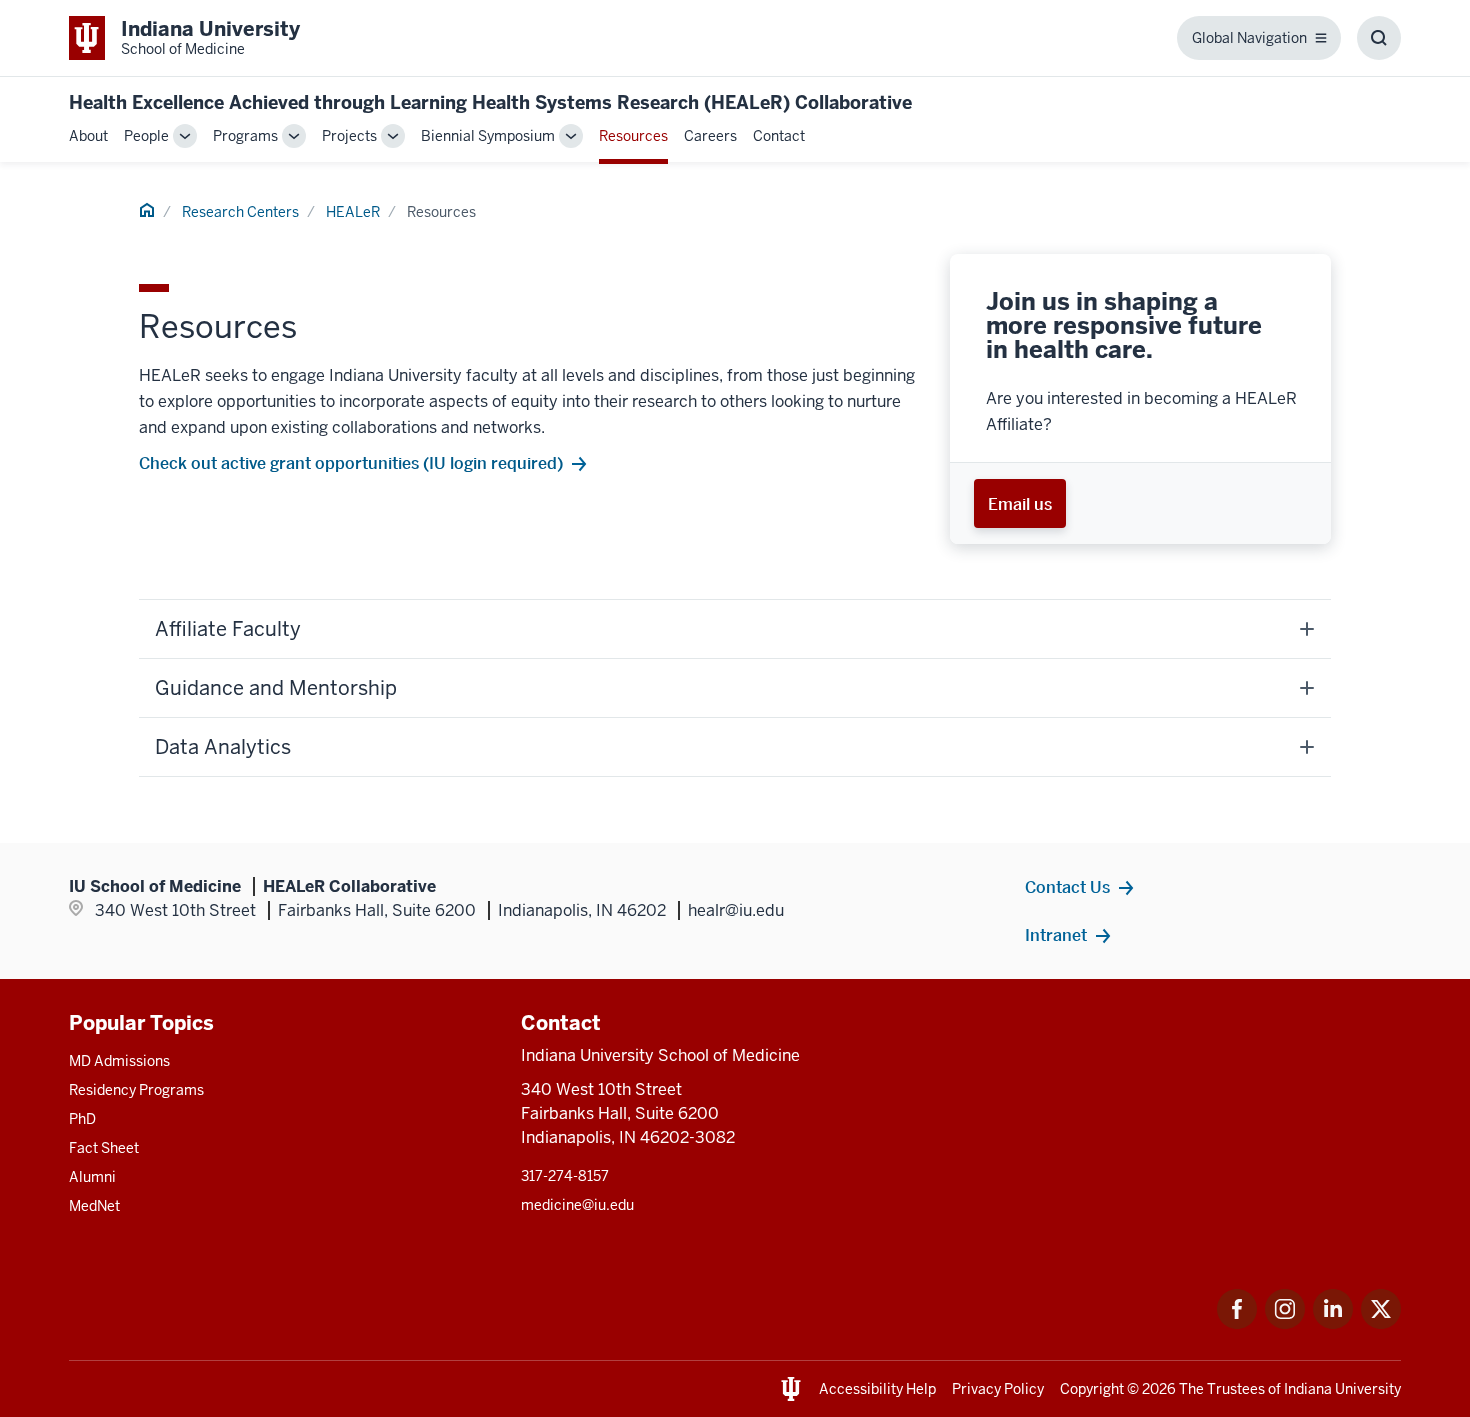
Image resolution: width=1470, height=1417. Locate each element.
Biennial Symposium (488, 136)
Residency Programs (136, 1090)
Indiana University (1342, 1389)
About (88, 136)
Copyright (1092, 1389)
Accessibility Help (877, 1389)
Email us (1020, 504)
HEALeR (353, 212)
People (146, 136)
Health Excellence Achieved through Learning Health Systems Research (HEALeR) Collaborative (490, 102)
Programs (245, 136)
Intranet (1056, 935)
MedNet (94, 1206)
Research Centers (240, 212)
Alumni (92, 1177)
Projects (349, 136)
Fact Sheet (104, 1148)
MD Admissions (119, 1061)
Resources (633, 136)
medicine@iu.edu (577, 1205)
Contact (779, 136)
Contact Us (1067, 887)
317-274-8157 (565, 1176)
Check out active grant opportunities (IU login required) (351, 463)
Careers (710, 136)
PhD (82, 1119)
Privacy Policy (998, 1389)
